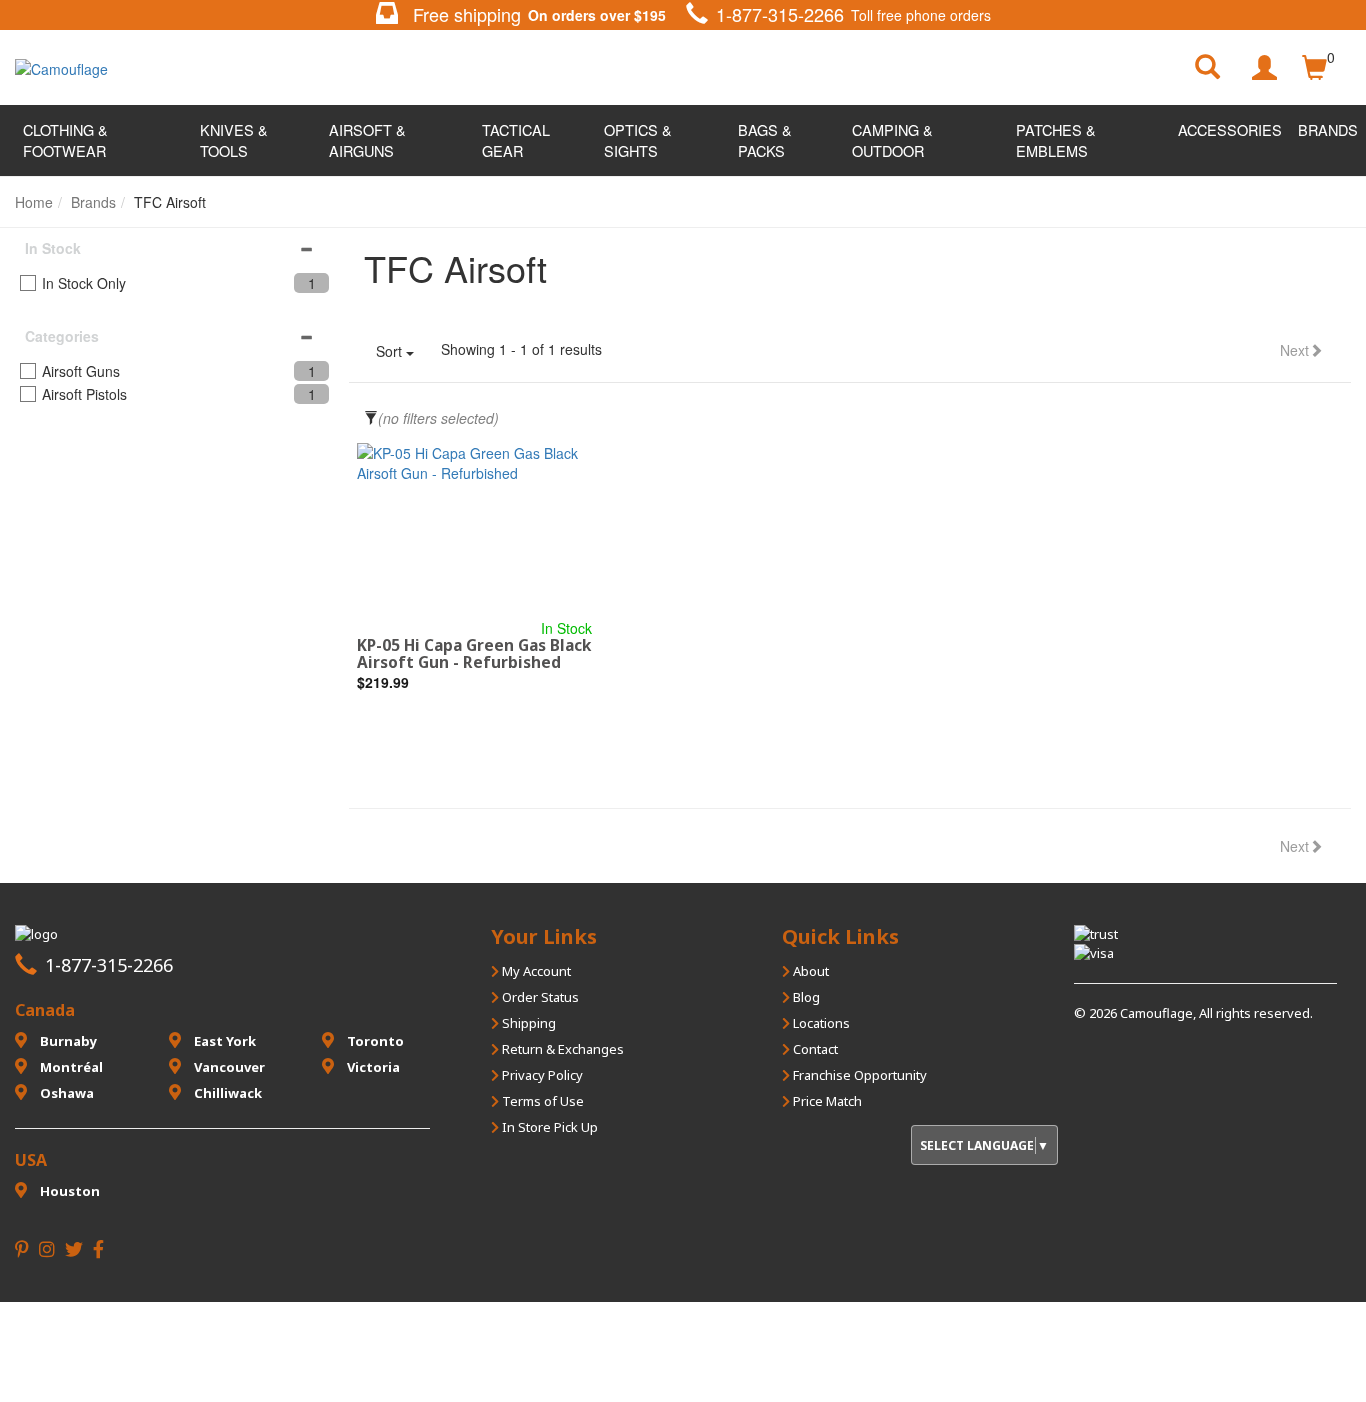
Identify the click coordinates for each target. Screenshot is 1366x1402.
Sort (391, 351)
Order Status (539, 997)
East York (223, 1041)
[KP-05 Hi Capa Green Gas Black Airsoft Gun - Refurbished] (474, 530)
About (809, 971)
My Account (535, 971)
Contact (814, 1049)
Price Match (826, 1101)
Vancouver (228, 1067)
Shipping (527, 1023)
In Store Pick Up (548, 1127)
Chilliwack (226, 1093)
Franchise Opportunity (858, 1075)
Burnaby (67, 1041)
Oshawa (65, 1093)
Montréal (70, 1067)
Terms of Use (541, 1101)
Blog (805, 997)
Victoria (372, 1067)
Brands (1328, 129)
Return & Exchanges (561, 1049)
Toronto (374, 1041)
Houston (68, 1191)
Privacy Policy (541, 1075)
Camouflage (1156, 1013)
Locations (820, 1023)
